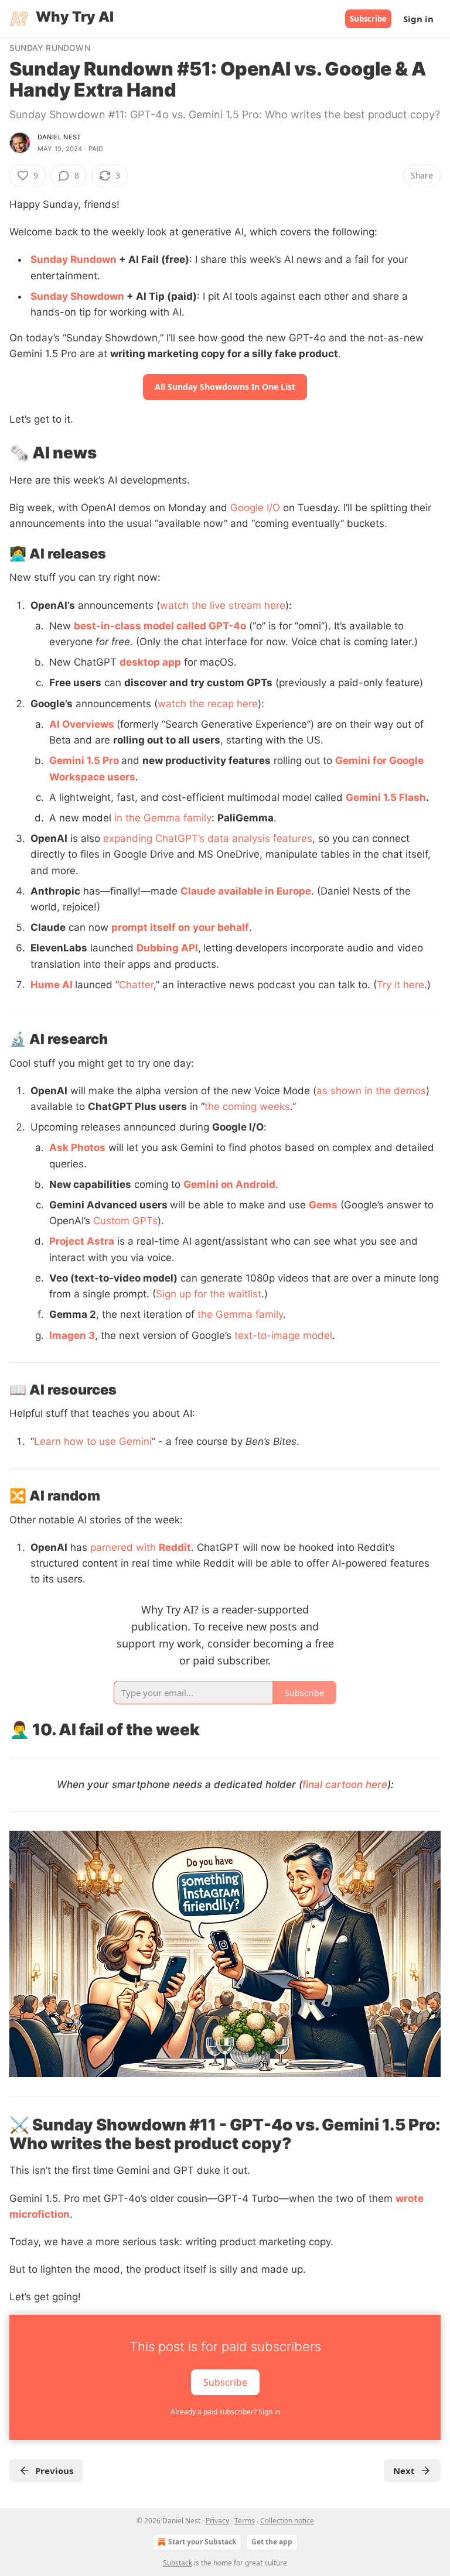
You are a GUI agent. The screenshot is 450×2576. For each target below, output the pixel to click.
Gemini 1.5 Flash (386, 797)
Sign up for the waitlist (209, 1294)
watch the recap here (208, 704)
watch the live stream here (223, 605)
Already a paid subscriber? (225, 2412)
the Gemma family (240, 1314)
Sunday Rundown (50, 48)
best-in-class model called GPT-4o (160, 626)
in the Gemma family (163, 818)
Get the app (272, 2542)
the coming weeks (247, 1107)
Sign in (418, 19)
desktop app (150, 662)
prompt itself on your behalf (180, 927)
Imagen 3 (72, 1335)
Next (404, 2471)
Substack (178, 2563)
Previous (54, 2471)
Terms (245, 2521)
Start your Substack (202, 2542)
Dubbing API (167, 948)
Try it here (400, 985)
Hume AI (52, 985)
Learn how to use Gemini (93, 1441)
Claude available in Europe (246, 891)
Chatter (136, 985)
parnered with (125, 1547)
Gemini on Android (229, 1184)
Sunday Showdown (77, 296)
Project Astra (82, 1241)
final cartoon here (345, 1784)
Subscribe (368, 19)
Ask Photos (77, 1147)
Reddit (175, 1547)
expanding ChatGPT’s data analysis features (208, 838)
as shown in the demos (371, 1091)
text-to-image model (283, 1335)
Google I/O (255, 508)
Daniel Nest (59, 137)
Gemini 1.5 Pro (85, 761)
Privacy (217, 2521)
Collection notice (287, 2521)
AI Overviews (82, 724)
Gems (323, 1205)
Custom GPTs (125, 1221)
